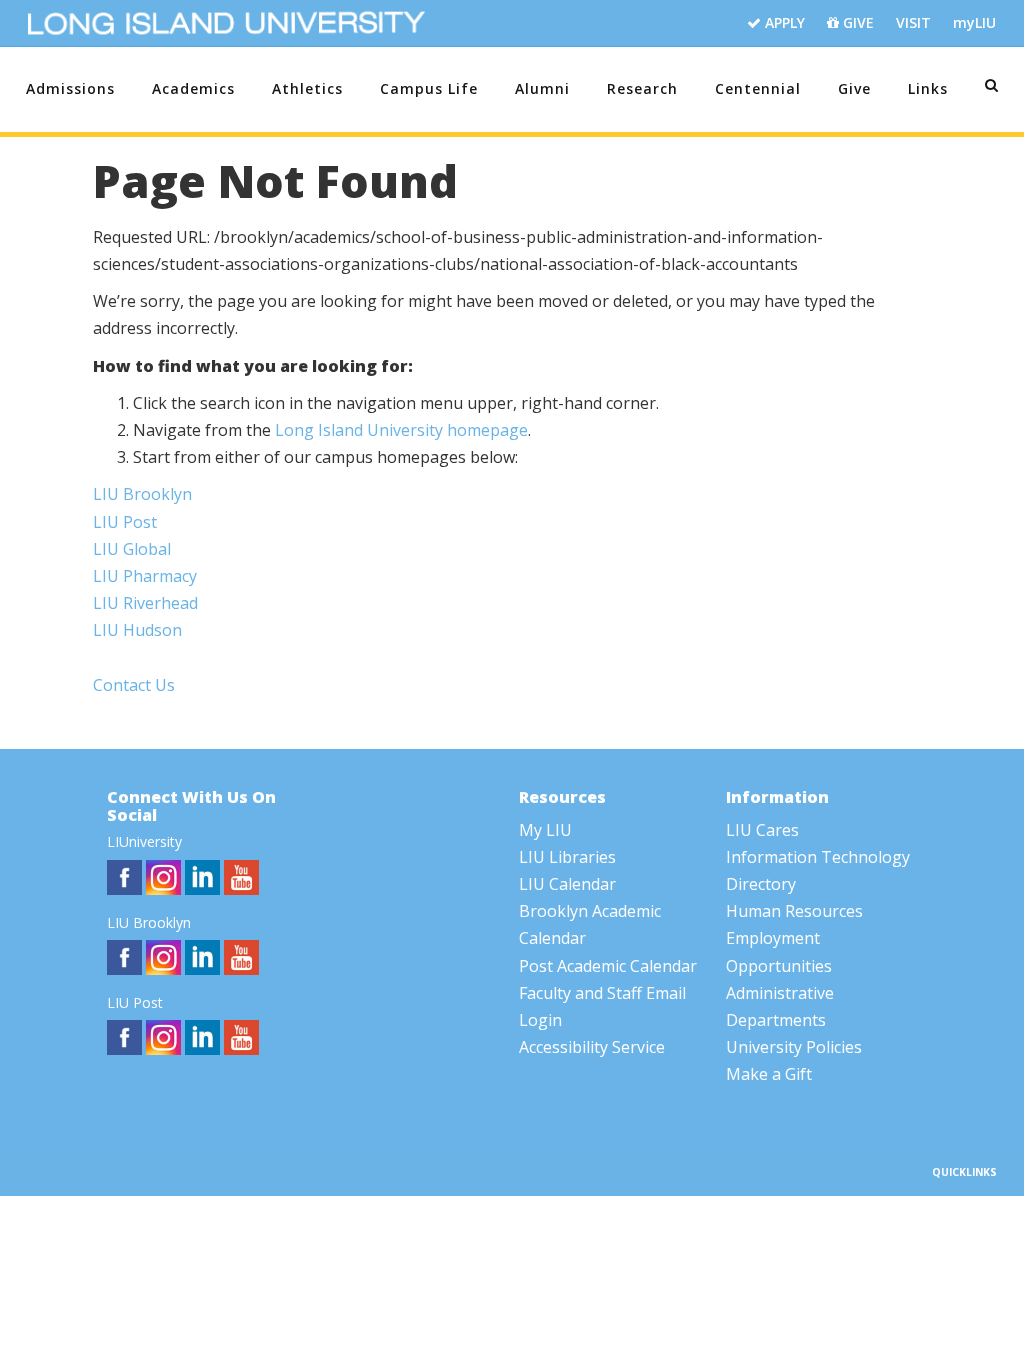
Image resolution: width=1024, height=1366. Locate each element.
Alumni (542, 88)
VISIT (913, 22)
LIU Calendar (567, 884)
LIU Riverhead (145, 603)
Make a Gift (769, 1074)
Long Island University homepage (401, 430)
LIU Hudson (137, 630)
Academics (193, 88)
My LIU (545, 830)
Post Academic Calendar (608, 966)
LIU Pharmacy (145, 576)
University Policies (794, 1047)
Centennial (758, 88)
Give (854, 88)
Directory (761, 884)
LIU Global (132, 549)
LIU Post (125, 522)
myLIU (974, 22)
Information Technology (818, 857)
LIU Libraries (567, 857)
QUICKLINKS (964, 1172)
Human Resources (794, 911)
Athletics (307, 88)
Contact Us (134, 685)
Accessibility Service (592, 1047)
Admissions (70, 88)
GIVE (856, 22)
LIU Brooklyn (142, 494)
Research (642, 88)
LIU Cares (762, 830)
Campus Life (429, 88)
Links (928, 88)
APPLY (783, 22)
